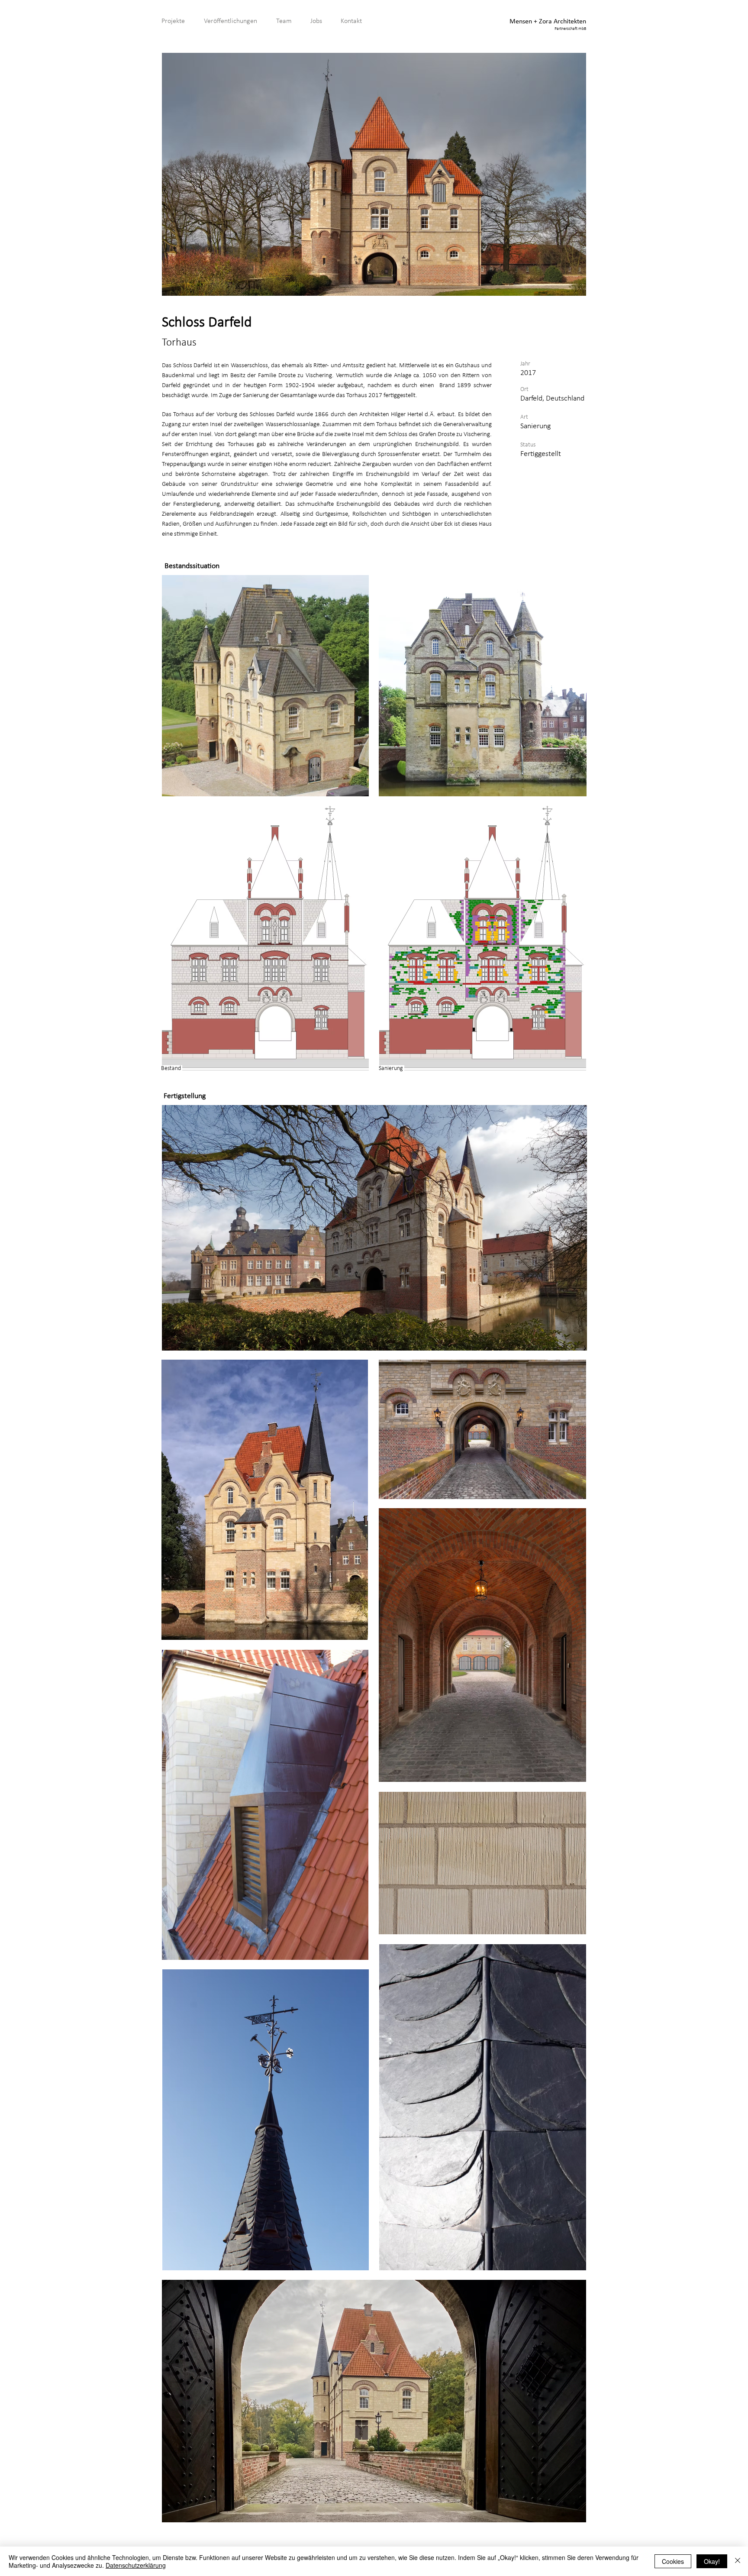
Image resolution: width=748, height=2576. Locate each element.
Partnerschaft (566, 29)
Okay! (712, 2561)
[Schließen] (738, 2561)
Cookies (673, 2561)
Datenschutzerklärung (136, 2565)
